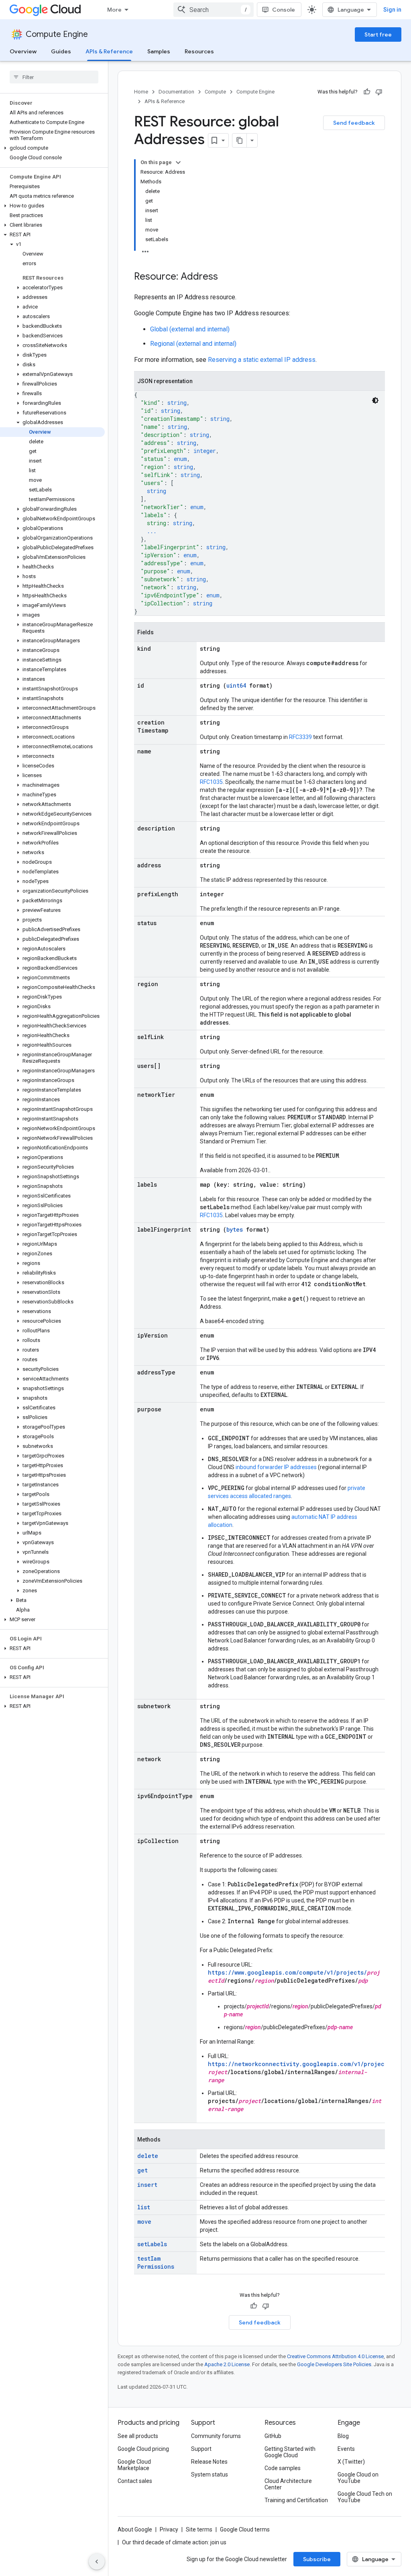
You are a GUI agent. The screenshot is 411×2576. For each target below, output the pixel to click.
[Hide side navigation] (97, 2562)
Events (346, 2449)
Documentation (176, 92)
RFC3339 (300, 737)
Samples (159, 51)
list (144, 2207)
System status (210, 2475)
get (142, 2170)
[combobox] (214, 10)
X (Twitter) (351, 2462)
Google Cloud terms (245, 2529)
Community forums (216, 2436)
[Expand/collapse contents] (178, 162)
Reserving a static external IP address (262, 360)
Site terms (199, 2529)
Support (201, 2449)
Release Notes (209, 2462)
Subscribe (317, 2559)
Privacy (169, 2529)
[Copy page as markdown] (240, 140)
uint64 (236, 685)
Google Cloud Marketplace (134, 2465)
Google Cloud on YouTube (358, 2478)
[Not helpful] (379, 92)
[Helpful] (367, 92)
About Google (135, 2529)
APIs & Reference (109, 51)
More (114, 10)
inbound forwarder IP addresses (276, 1467)
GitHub (273, 2436)
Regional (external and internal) (193, 344)
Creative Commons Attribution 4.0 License (335, 2356)
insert (147, 2185)
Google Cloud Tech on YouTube (365, 2497)
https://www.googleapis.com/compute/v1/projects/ (287, 1972)
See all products (138, 2436)
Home (141, 92)
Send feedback (354, 123)
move (144, 2222)
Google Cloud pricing (143, 2449)
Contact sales (135, 2481)
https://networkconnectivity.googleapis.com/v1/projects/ (301, 2064)
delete (148, 2156)
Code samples (283, 2468)
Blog (343, 2436)
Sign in (392, 10)
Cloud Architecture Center (288, 2484)
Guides (61, 51)
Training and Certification (296, 2500)
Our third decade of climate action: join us (174, 2542)
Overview (23, 51)
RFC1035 (211, 782)
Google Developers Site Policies (334, 2364)
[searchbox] (54, 77)
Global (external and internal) (190, 329)
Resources (199, 51)
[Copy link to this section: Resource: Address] (226, 277)
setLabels (152, 2244)
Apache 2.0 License (227, 2364)
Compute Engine (57, 34)
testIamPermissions (156, 2262)
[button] (52, 148)
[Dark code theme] (375, 400)
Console (284, 10)
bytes (235, 1229)
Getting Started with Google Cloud (290, 2452)
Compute (215, 92)
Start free (378, 35)
